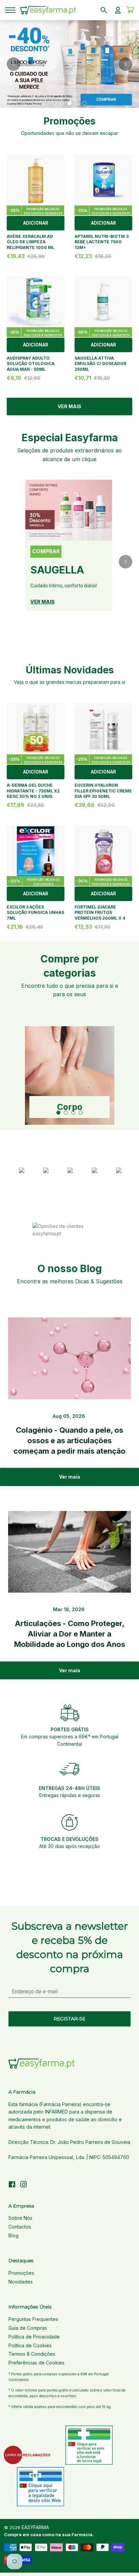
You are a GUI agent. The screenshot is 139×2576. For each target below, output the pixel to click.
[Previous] (13, 64)
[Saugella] (69, 510)
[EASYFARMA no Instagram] (24, 2185)
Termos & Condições (32, 2354)
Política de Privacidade (34, 2337)
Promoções (21, 2273)
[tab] (55, 103)
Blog (13, 2235)
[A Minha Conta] (118, 10)
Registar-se (69, 2019)
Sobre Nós (20, 2218)
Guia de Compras (28, 2328)
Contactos (20, 2227)
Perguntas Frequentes (33, 2319)
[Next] (126, 64)
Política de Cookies (30, 2345)
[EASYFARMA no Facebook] (12, 2185)
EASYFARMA (35, 2527)
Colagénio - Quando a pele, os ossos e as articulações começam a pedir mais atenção (69, 1440)
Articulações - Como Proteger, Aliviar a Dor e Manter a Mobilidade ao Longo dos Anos (70, 1634)
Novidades (21, 2282)
